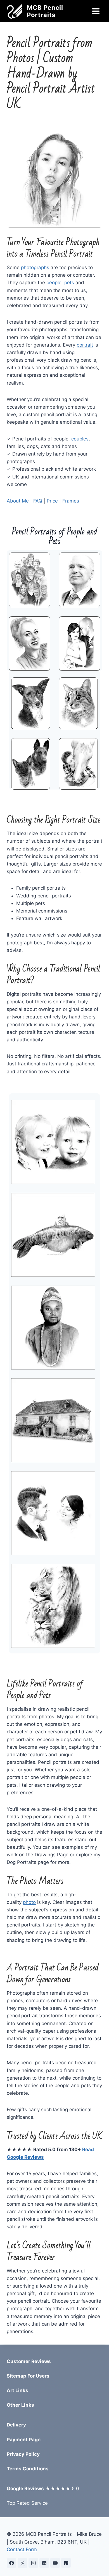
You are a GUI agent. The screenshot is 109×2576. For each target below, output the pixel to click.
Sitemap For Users (28, 2376)
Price (52, 501)
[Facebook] (11, 2563)
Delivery (16, 2425)
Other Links (20, 2405)
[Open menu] (96, 11)
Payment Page (24, 2440)
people (54, 283)
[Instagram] (33, 2563)
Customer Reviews (29, 2361)
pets (69, 283)
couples (80, 439)
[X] (22, 2563)
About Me (18, 501)
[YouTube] (55, 2563)
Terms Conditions (28, 2469)
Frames (71, 501)
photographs (35, 267)
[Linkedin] (44, 2563)
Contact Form (22, 2549)
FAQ (38, 501)
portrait (85, 345)
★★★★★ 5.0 (43, 2489)
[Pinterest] (66, 2563)
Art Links (17, 2390)
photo (29, 1902)
